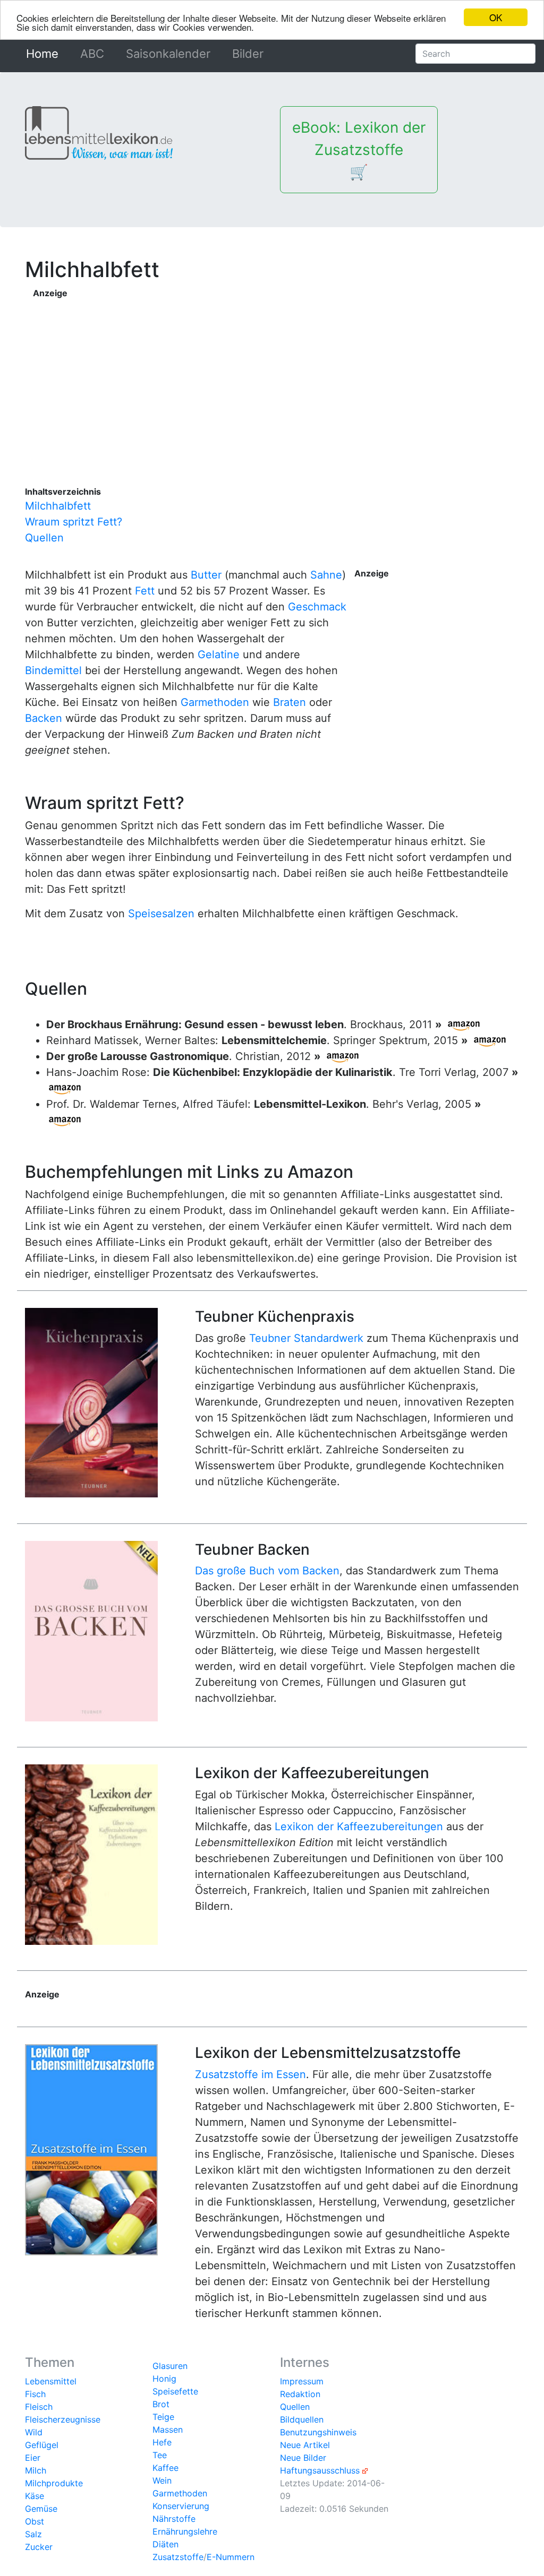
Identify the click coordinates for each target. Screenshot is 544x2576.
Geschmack (317, 607)
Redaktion (300, 2394)
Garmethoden (215, 702)
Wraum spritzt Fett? (74, 522)
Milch (36, 2470)
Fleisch (39, 2407)
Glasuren (170, 2366)
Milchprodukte (54, 2483)
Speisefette (175, 2391)
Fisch (35, 2394)
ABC (92, 54)
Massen (168, 2429)
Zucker (39, 2547)
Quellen (44, 538)
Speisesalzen (161, 914)
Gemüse (41, 2509)
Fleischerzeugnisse (63, 2419)
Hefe (162, 2442)
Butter (206, 575)
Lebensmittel (51, 2381)
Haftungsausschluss (320, 2470)
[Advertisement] (277, 374)
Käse (35, 2496)
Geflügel (42, 2445)
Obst (35, 2521)
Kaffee (165, 2468)
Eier (33, 2458)
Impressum (302, 2381)
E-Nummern (231, 2557)
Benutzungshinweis (318, 2432)
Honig (164, 2379)
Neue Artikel (305, 2445)
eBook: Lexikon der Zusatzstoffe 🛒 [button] (359, 150)
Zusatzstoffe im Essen (250, 2074)
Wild (34, 2432)
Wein (162, 2480)
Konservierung (181, 2506)
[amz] (464, 1024)
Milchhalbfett (58, 506)
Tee (160, 2455)
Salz (33, 2534)
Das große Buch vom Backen (267, 1571)
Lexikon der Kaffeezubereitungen (359, 1827)
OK (496, 17)
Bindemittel (53, 670)
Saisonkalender (168, 54)
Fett (145, 591)
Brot (161, 2404)
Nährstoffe (174, 2519)
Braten (290, 702)
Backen (44, 718)
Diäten (165, 2544)
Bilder (248, 54)
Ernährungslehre (185, 2531)
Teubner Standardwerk (306, 1338)
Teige (163, 2417)
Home (44, 54)
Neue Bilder (303, 2458)
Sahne (326, 575)
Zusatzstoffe (178, 2557)
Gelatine (219, 654)
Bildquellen (302, 2419)
